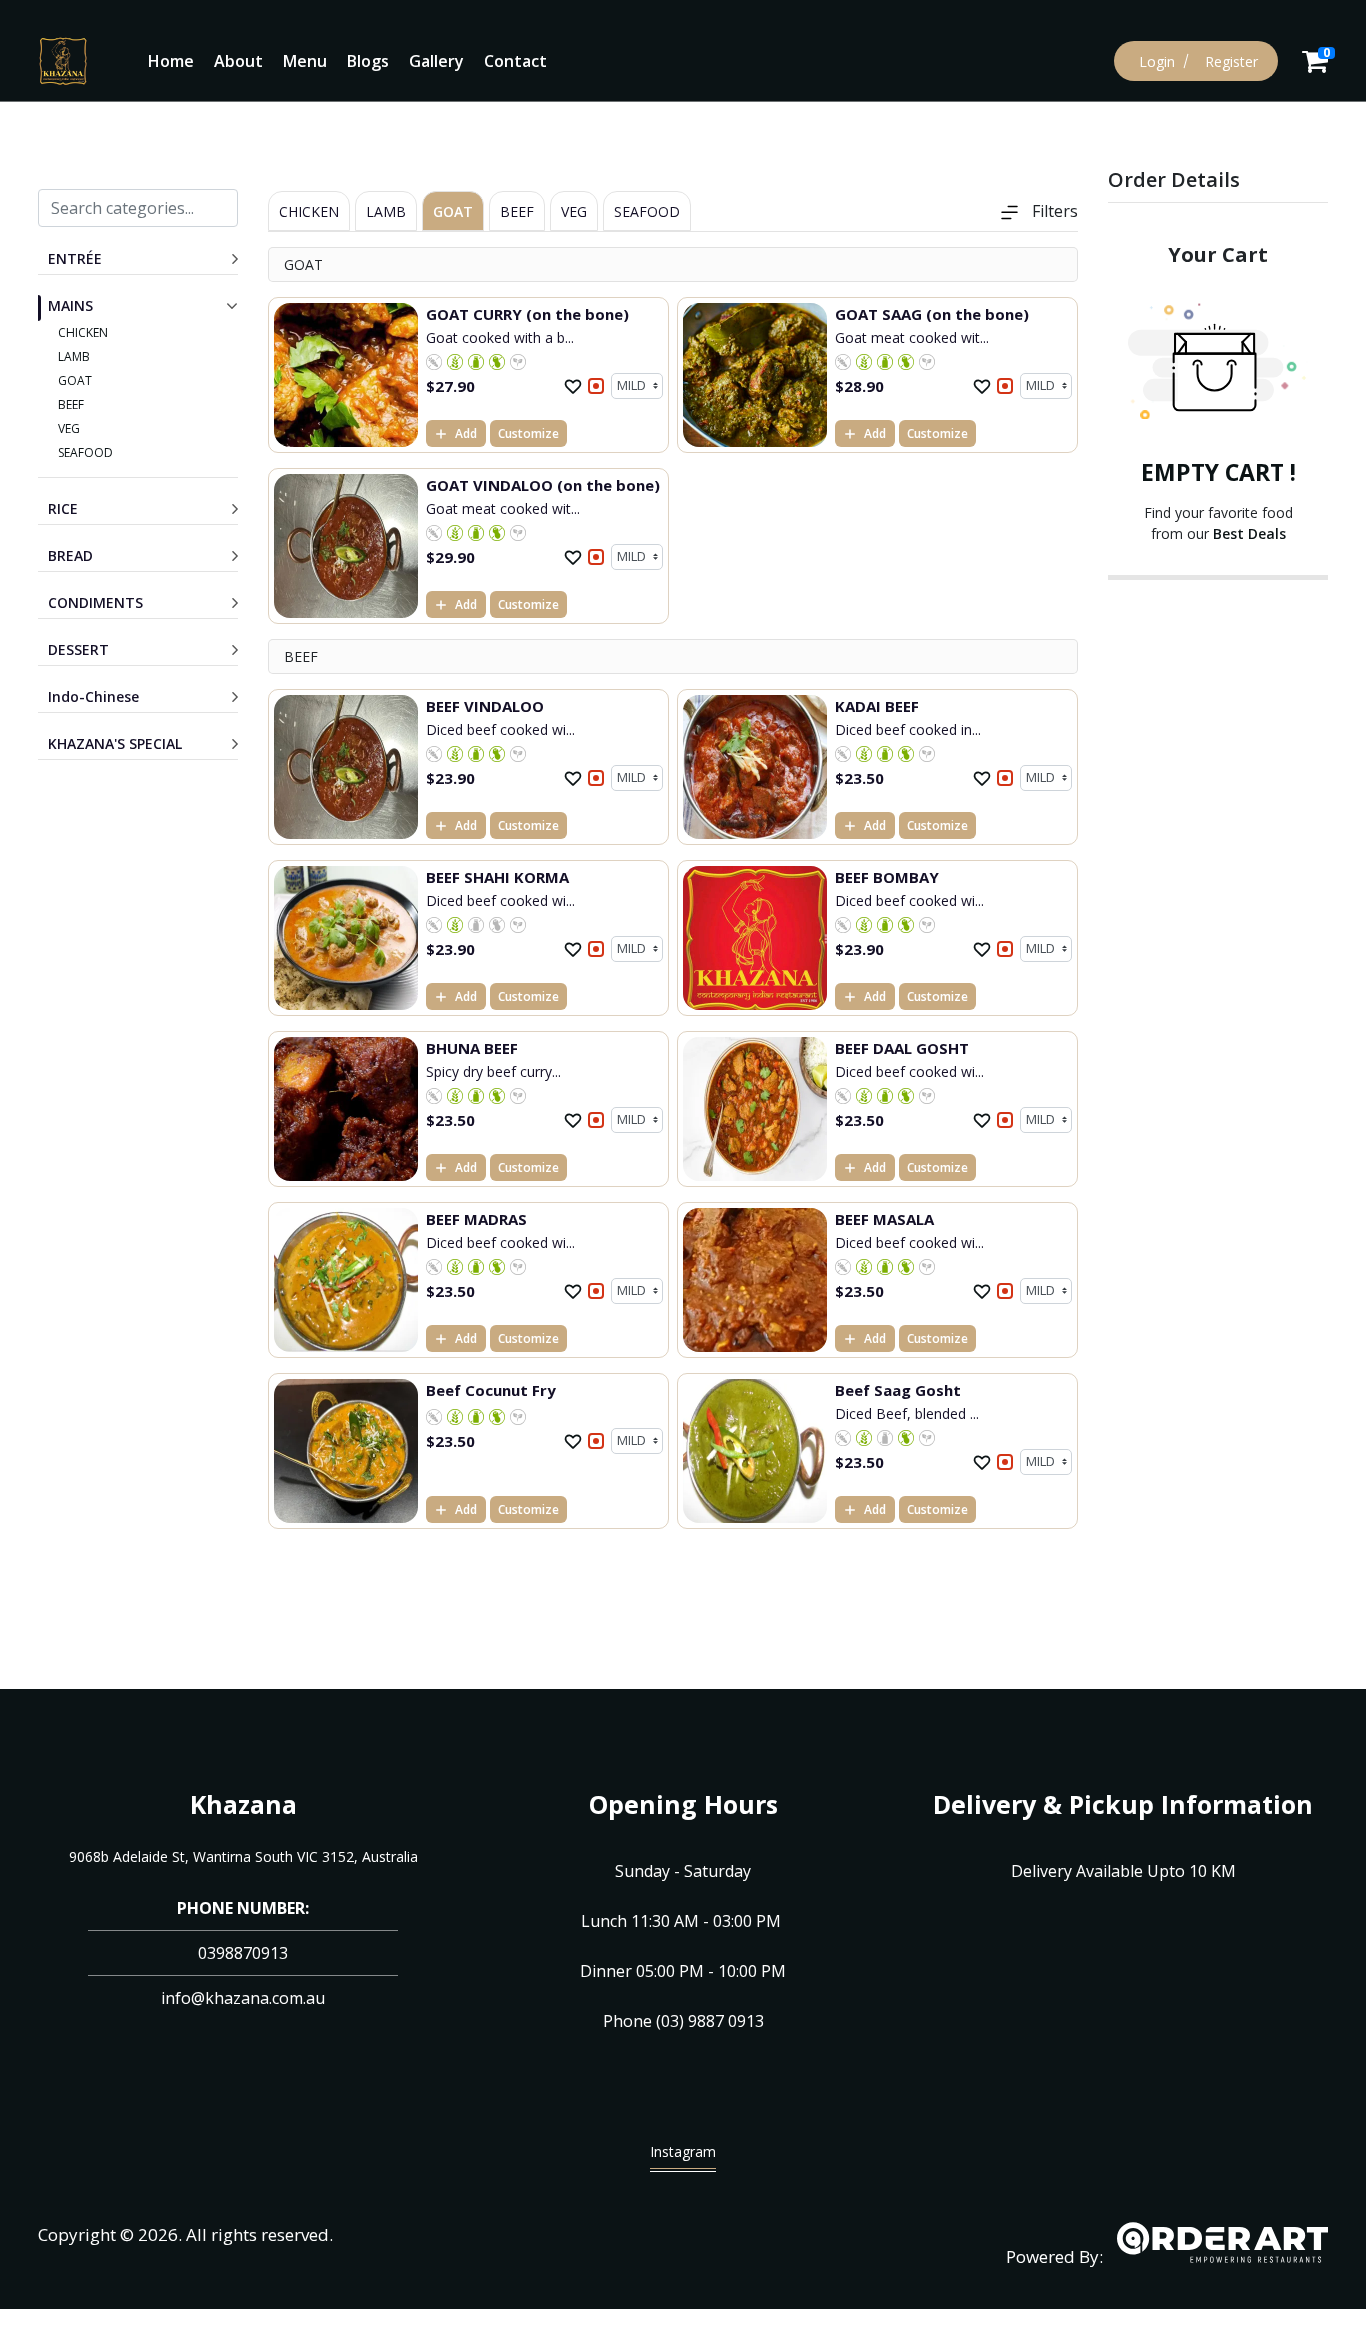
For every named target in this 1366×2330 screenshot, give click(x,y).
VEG (69, 428)
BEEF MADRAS (476, 1219)
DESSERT (78, 649)
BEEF (71, 404)
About (238, 61)
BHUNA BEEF (472, 1048)
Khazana (243, 1804)
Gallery (436, 61)
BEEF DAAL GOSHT (902, 1048)
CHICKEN (83, 332)
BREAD (70, 555)
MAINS (70, 305)
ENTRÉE (75, 258)
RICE (63, 508)
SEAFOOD (85, 452)
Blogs (368, 61)
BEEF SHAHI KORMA (497, 877)
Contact (515, 61)
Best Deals (1249, 533)
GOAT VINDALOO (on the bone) (543, 485)
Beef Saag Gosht (898, 1390)
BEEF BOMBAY (887, 877)
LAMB (74, 356)
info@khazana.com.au (243, 1998)
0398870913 (243, 1953)
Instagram (683, 2151)
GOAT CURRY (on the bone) (527, 314)
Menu (305, 61)
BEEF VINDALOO (485, 706)
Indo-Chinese (93, 696)
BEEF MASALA (884, 1219)
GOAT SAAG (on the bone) (932, 314)
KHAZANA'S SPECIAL (115, 743)
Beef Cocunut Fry (491, 1390)
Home (171, 61)
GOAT (75, 380)
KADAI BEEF (877, 706)
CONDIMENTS (95, 602)
